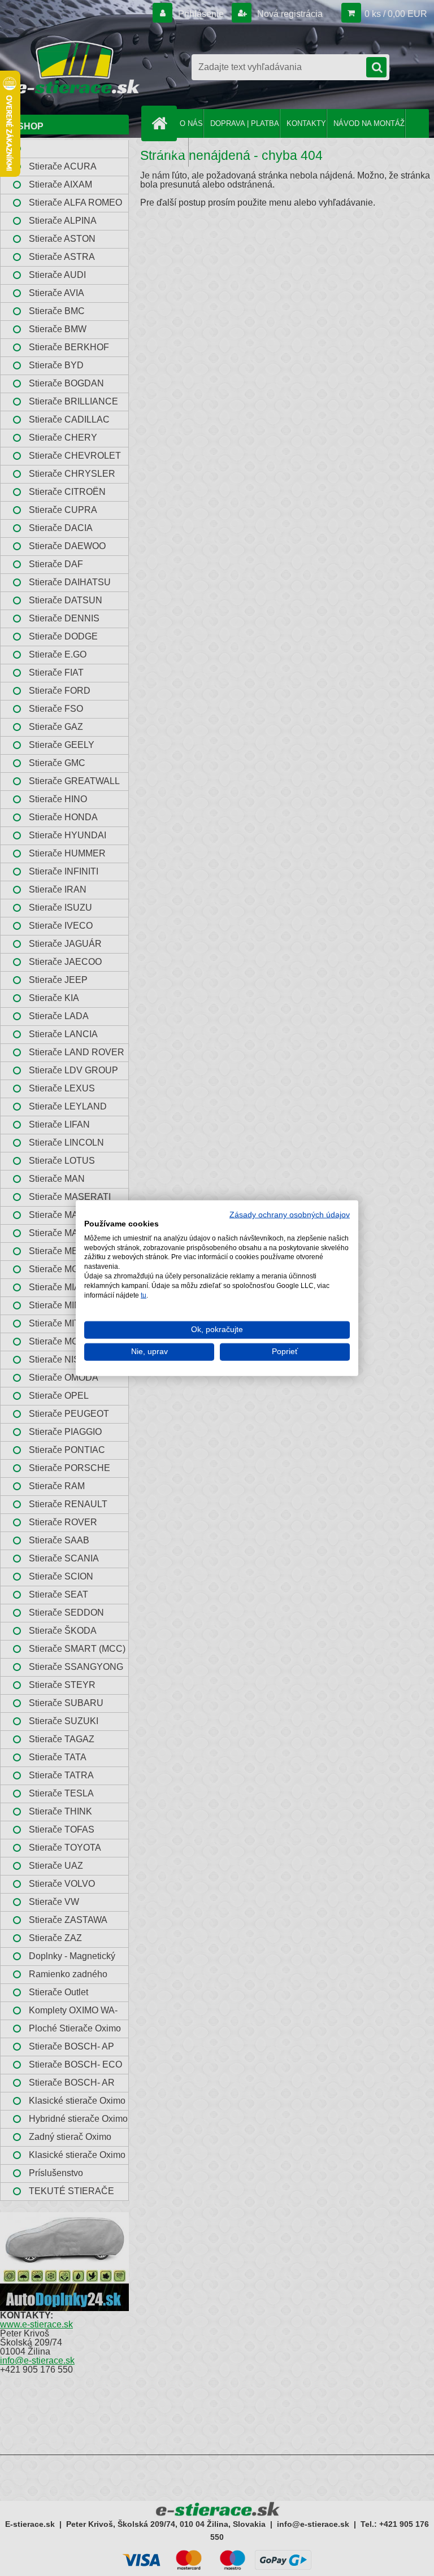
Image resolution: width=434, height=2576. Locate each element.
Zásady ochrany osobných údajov (290, 1215)
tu (144, 1295)
